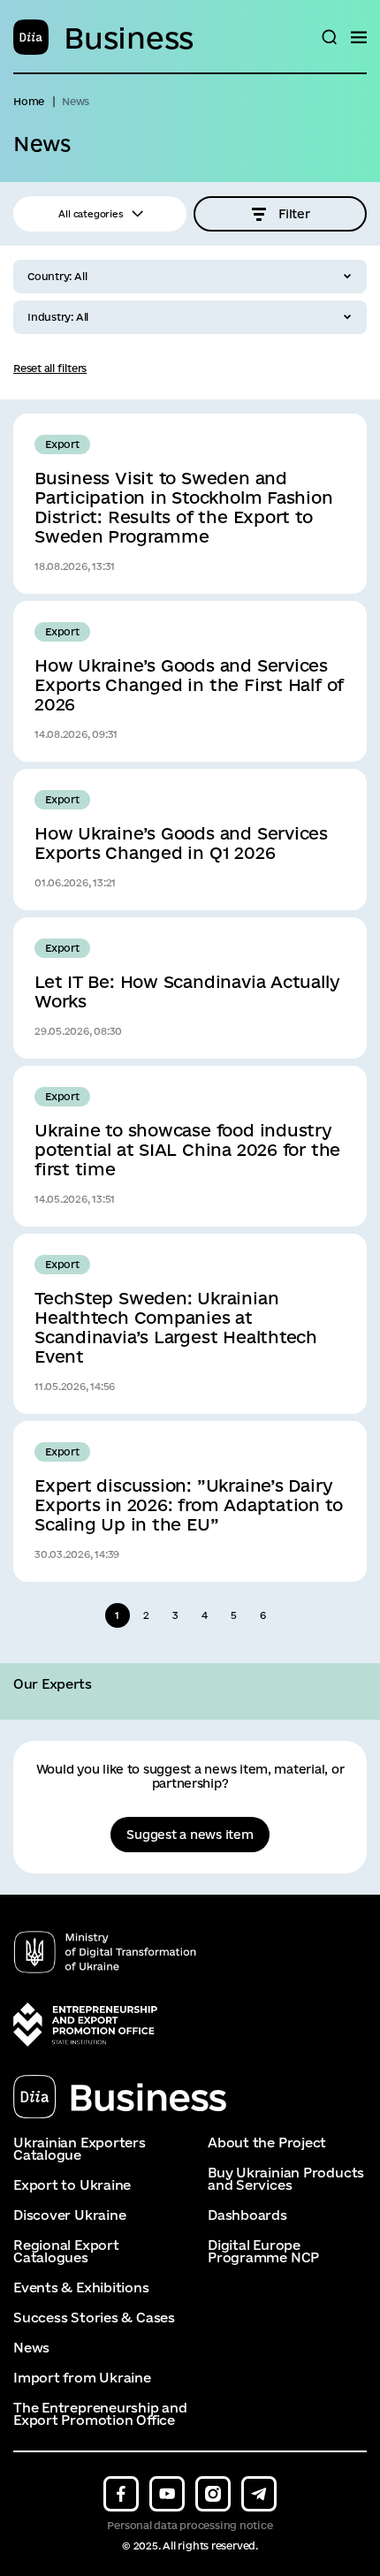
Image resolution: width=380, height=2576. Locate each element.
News (31, 2348)
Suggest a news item (190, 1835)
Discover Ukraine (69, 2215)
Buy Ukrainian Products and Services (286, 2179)
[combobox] (190, 277)
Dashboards (247, 2215)
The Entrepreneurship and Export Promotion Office (100, 2414)
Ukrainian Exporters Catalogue (80, 2149)
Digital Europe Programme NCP (263, 2252)
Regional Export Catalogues (66, 2252)
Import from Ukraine (82, 2378)
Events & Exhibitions (81, 2288)
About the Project (267, 2143)
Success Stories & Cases (94, 2318)
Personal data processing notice (190, 2525)
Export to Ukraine (72, 2185)
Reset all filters (50, 368)
